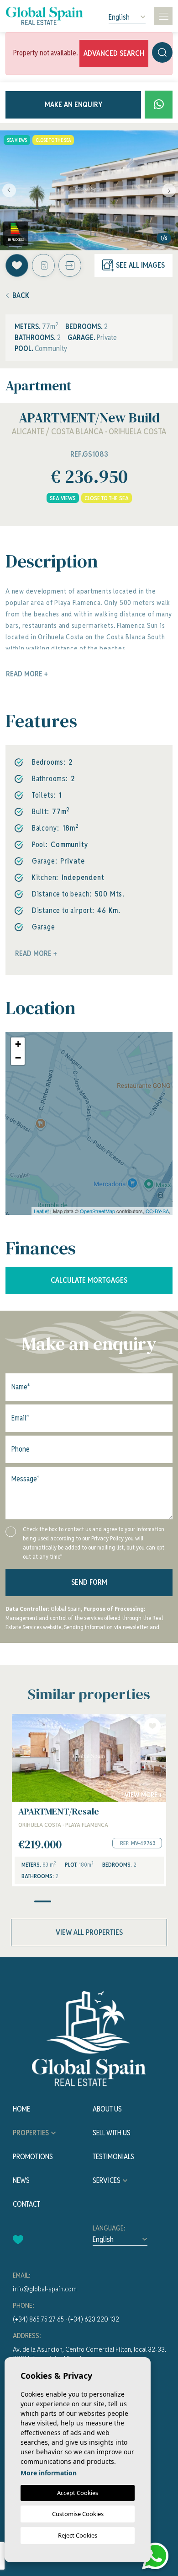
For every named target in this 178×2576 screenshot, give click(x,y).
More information (49, 2473)
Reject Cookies (78, 2535)
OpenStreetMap (97, 1211)
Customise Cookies (78, 2514)
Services (107, 2180)
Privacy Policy (108, 1538)
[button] (70, 265)
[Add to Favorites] (17, 265)
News (21, 2180)
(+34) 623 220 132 (94, 2319)
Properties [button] (31, 2133)
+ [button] (18, 1044)
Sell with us (112, 2133)
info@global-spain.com (45, 2289)
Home (21, 2109)
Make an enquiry (73, 105)
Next (169, 190)
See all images (140, 265)
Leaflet (41, 1211)
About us (107, 2109)
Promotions (33, 2157)
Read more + (36, 953)
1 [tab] (43, 1901)
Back (21, 295)
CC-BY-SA (157, 1211)
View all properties (89, 1932)
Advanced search (114, 53)
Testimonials (113, 2157)
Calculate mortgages (89, 1280)
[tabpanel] (89, 1800)
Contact (26, 2204)
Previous (9, 190)
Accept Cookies (78, 2493)
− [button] (18, 1058)
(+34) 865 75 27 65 (38, 2319)
